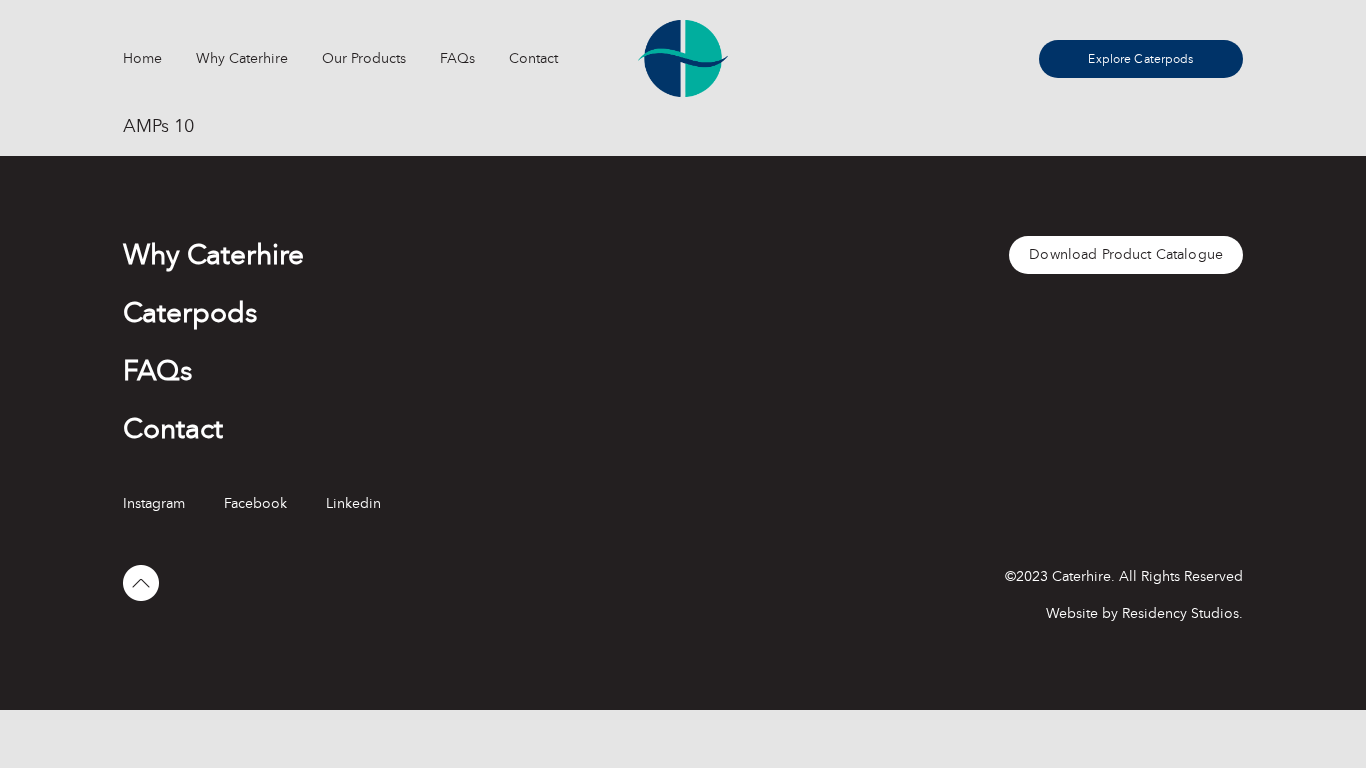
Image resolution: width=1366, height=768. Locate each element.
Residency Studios (1180, 613)
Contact (533, 58)
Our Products (364, 58)
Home (142, 58)
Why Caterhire (242, 58)
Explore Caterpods (1140, 59)
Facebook (255, 503)
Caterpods (190, 313)
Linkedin (353, 503)
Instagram (154, 503)
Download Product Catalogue (1126, 254)
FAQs (457, 58)
